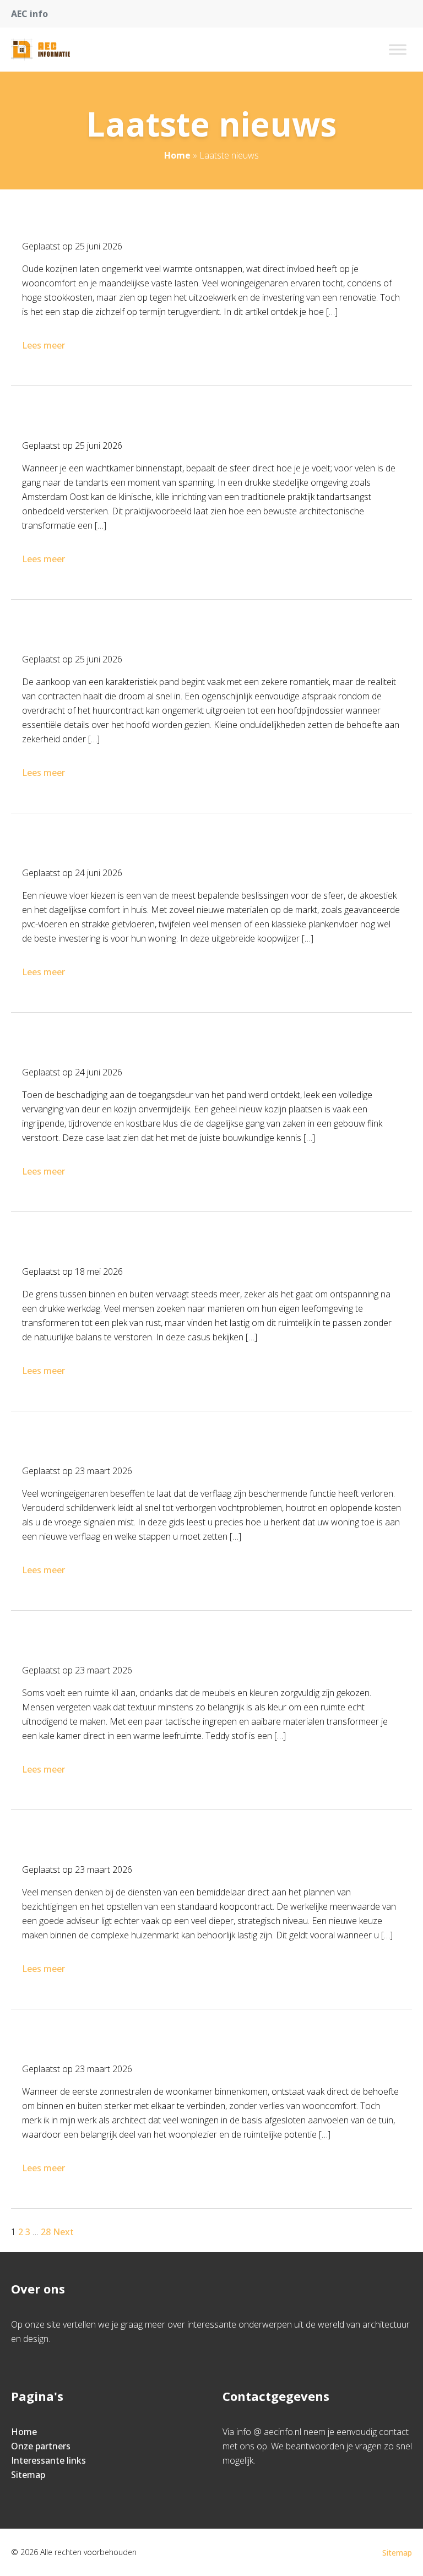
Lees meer (44, 345)
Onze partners (41, 2446)
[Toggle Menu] (398, 49)
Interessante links (48, 2460)
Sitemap (28, 2475)
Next (63, 2232)
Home (177, 155)
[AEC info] (40, 50)
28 (46, 2232)
